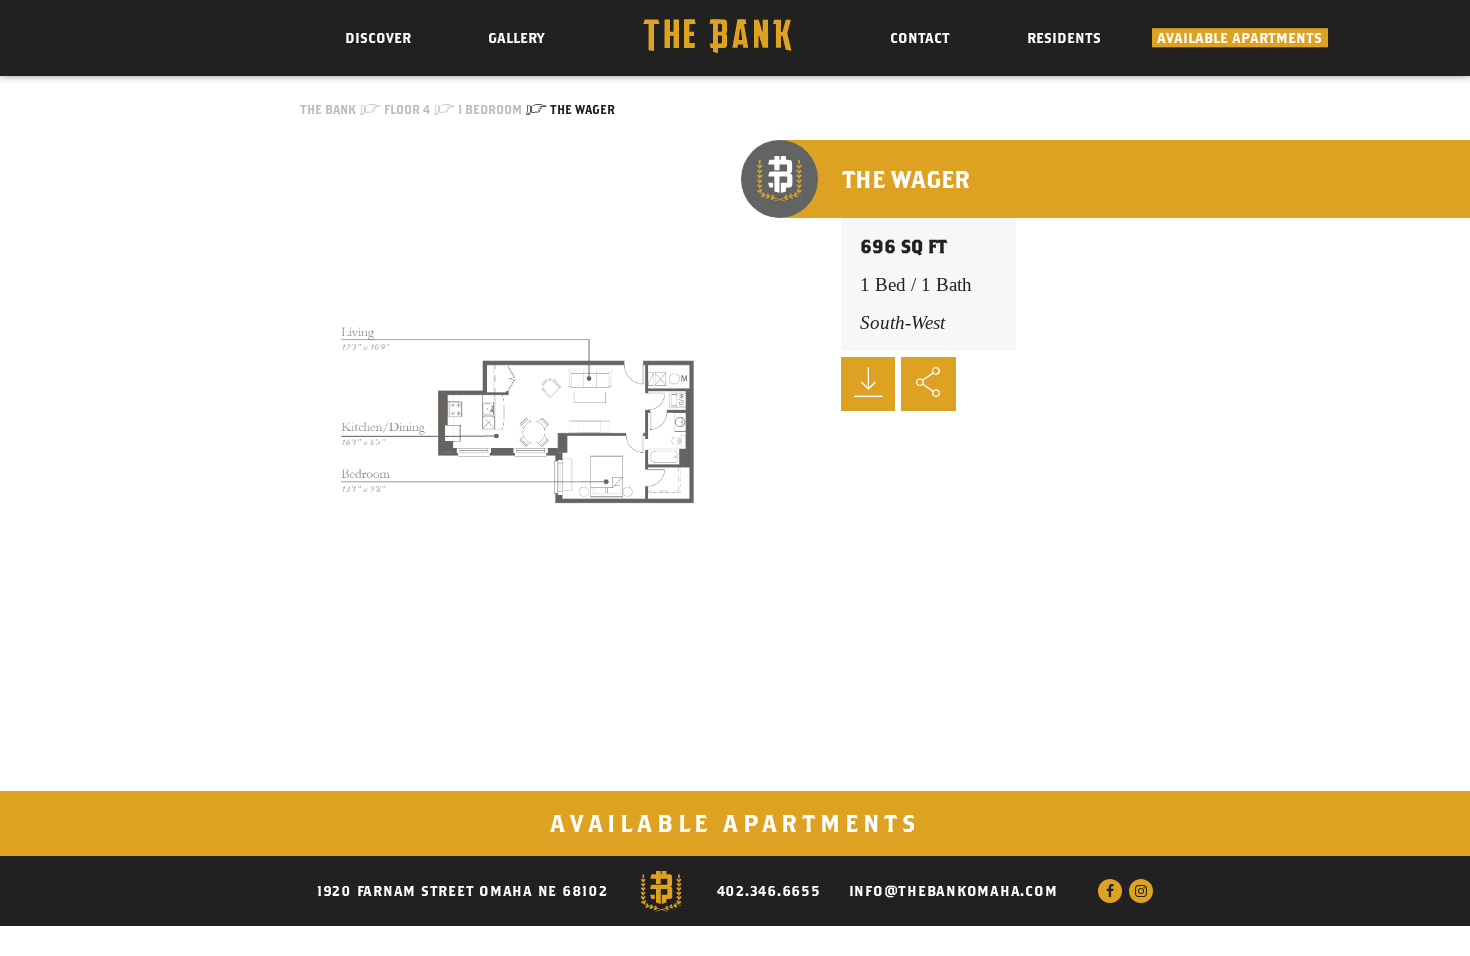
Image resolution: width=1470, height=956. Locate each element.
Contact (920, 38)
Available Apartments (1239, 38)
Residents (1064, 38)
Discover (378, 38)
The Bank (328, 109)
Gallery (516, 38)
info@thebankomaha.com (953, 891)
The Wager (582, 109)
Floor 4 (407, 109)
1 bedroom (490, 109)
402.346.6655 (769, 891)
